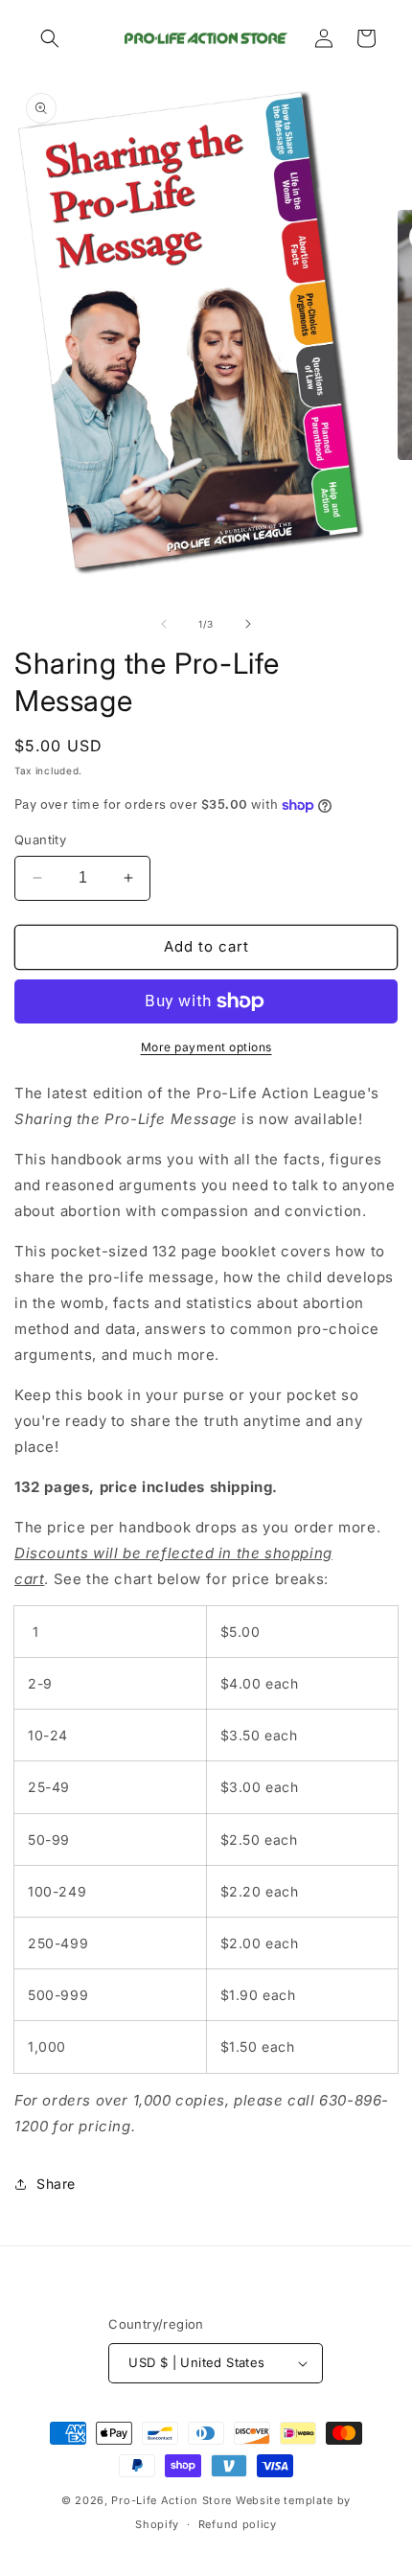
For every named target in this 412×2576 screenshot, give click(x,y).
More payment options (206, 1047)
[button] (50, 38)
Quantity (40, 839)
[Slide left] (164, 624)
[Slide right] (248, 624)
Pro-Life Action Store (172, 2500)
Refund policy (238, 2524)
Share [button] (56, 2184)
